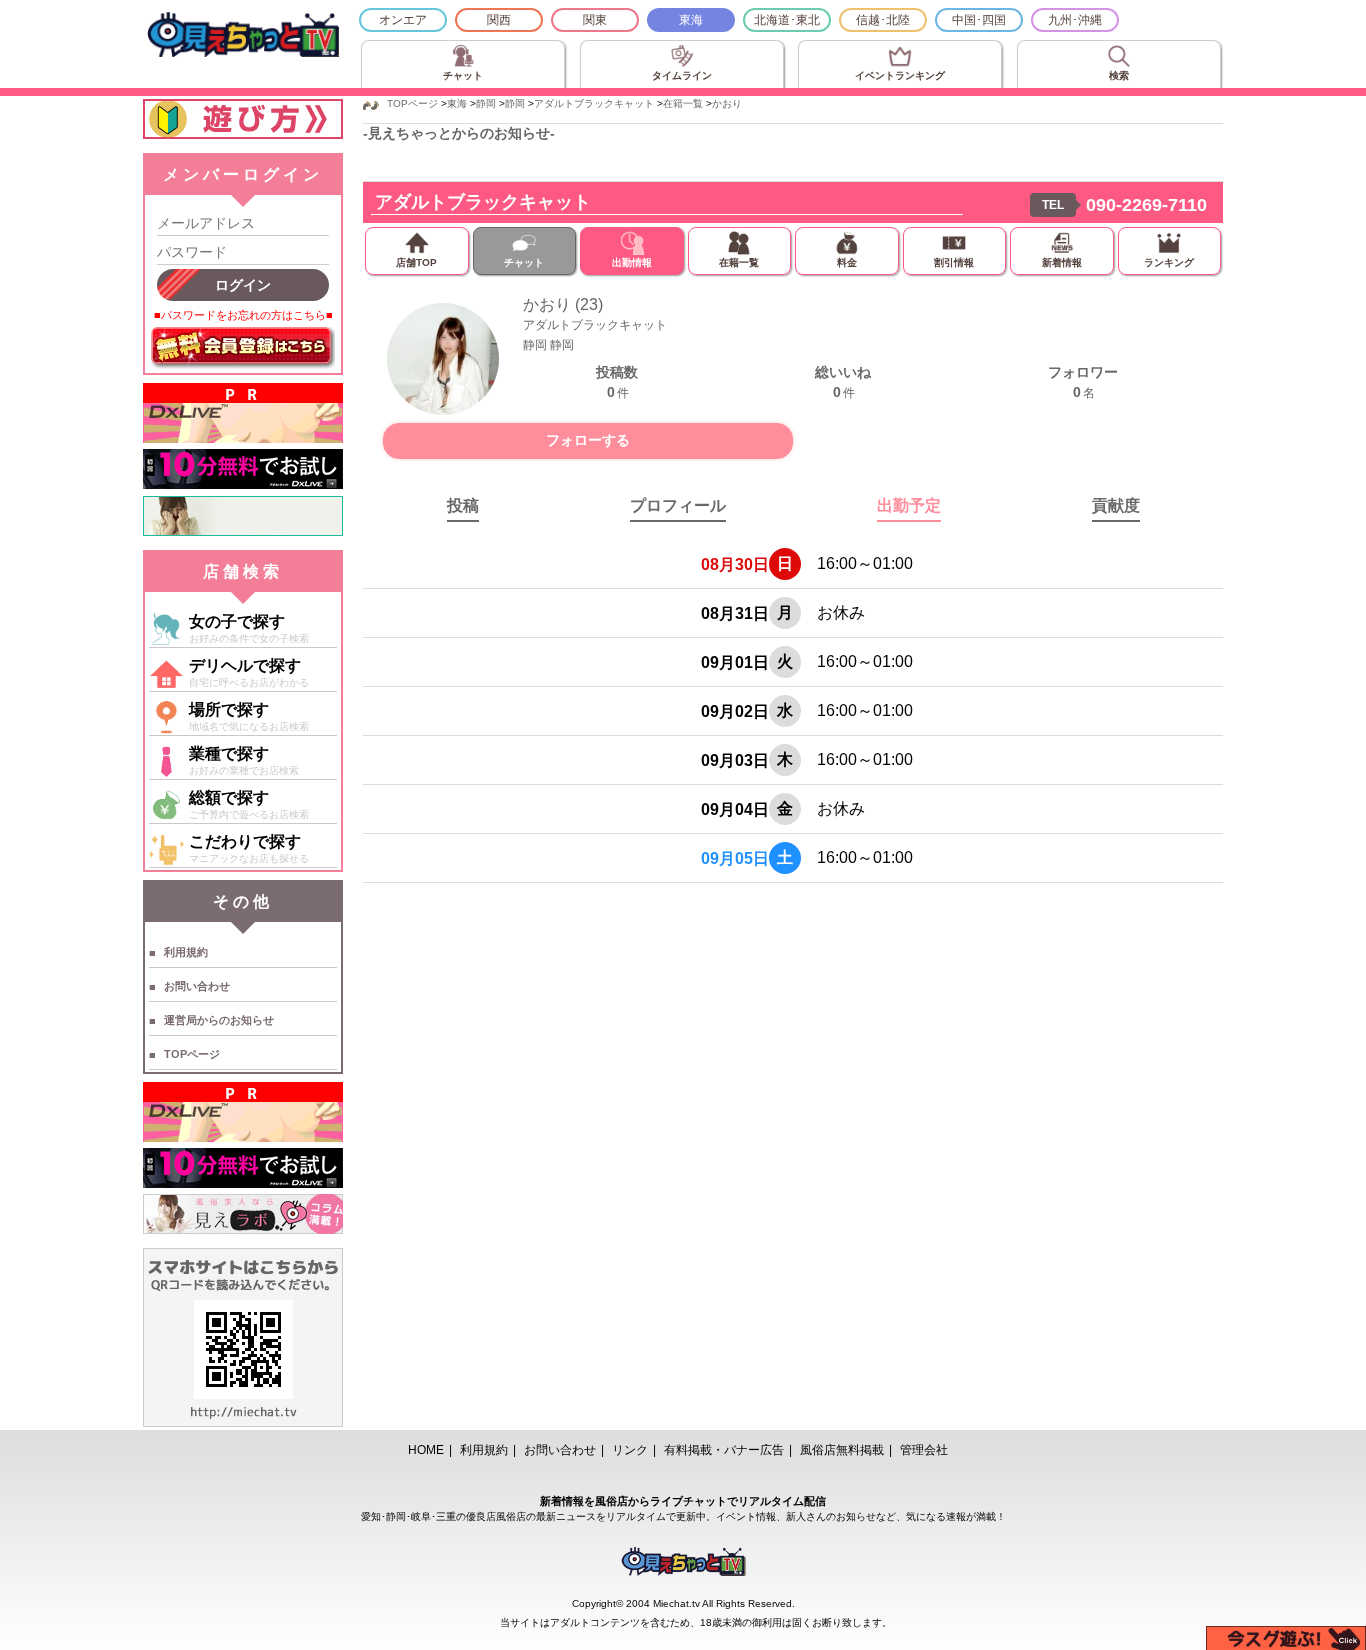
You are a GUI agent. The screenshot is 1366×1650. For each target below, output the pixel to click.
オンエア (403, 20)
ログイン (243, 285)
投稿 (463, 505)
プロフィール (678, 505)
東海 (691, 20)
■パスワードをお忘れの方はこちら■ (243, 315)
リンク (630, 1450)
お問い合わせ (197, 986)
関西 (499, 20)
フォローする (588, 440)
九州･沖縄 (1075, 20)
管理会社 (924, 1450)
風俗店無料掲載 (842, 1450)
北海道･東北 (787, 20)
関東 (595, 20)
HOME (426, 1450)
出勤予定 (909, 505)
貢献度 (1116, 505)
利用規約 (186, 952)
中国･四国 (979, 20)
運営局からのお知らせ (219, 1020)
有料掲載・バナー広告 (724, 1450)
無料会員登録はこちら (243, 348)
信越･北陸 (883, 20)
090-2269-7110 (1146, 205)
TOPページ (192, 1054)
